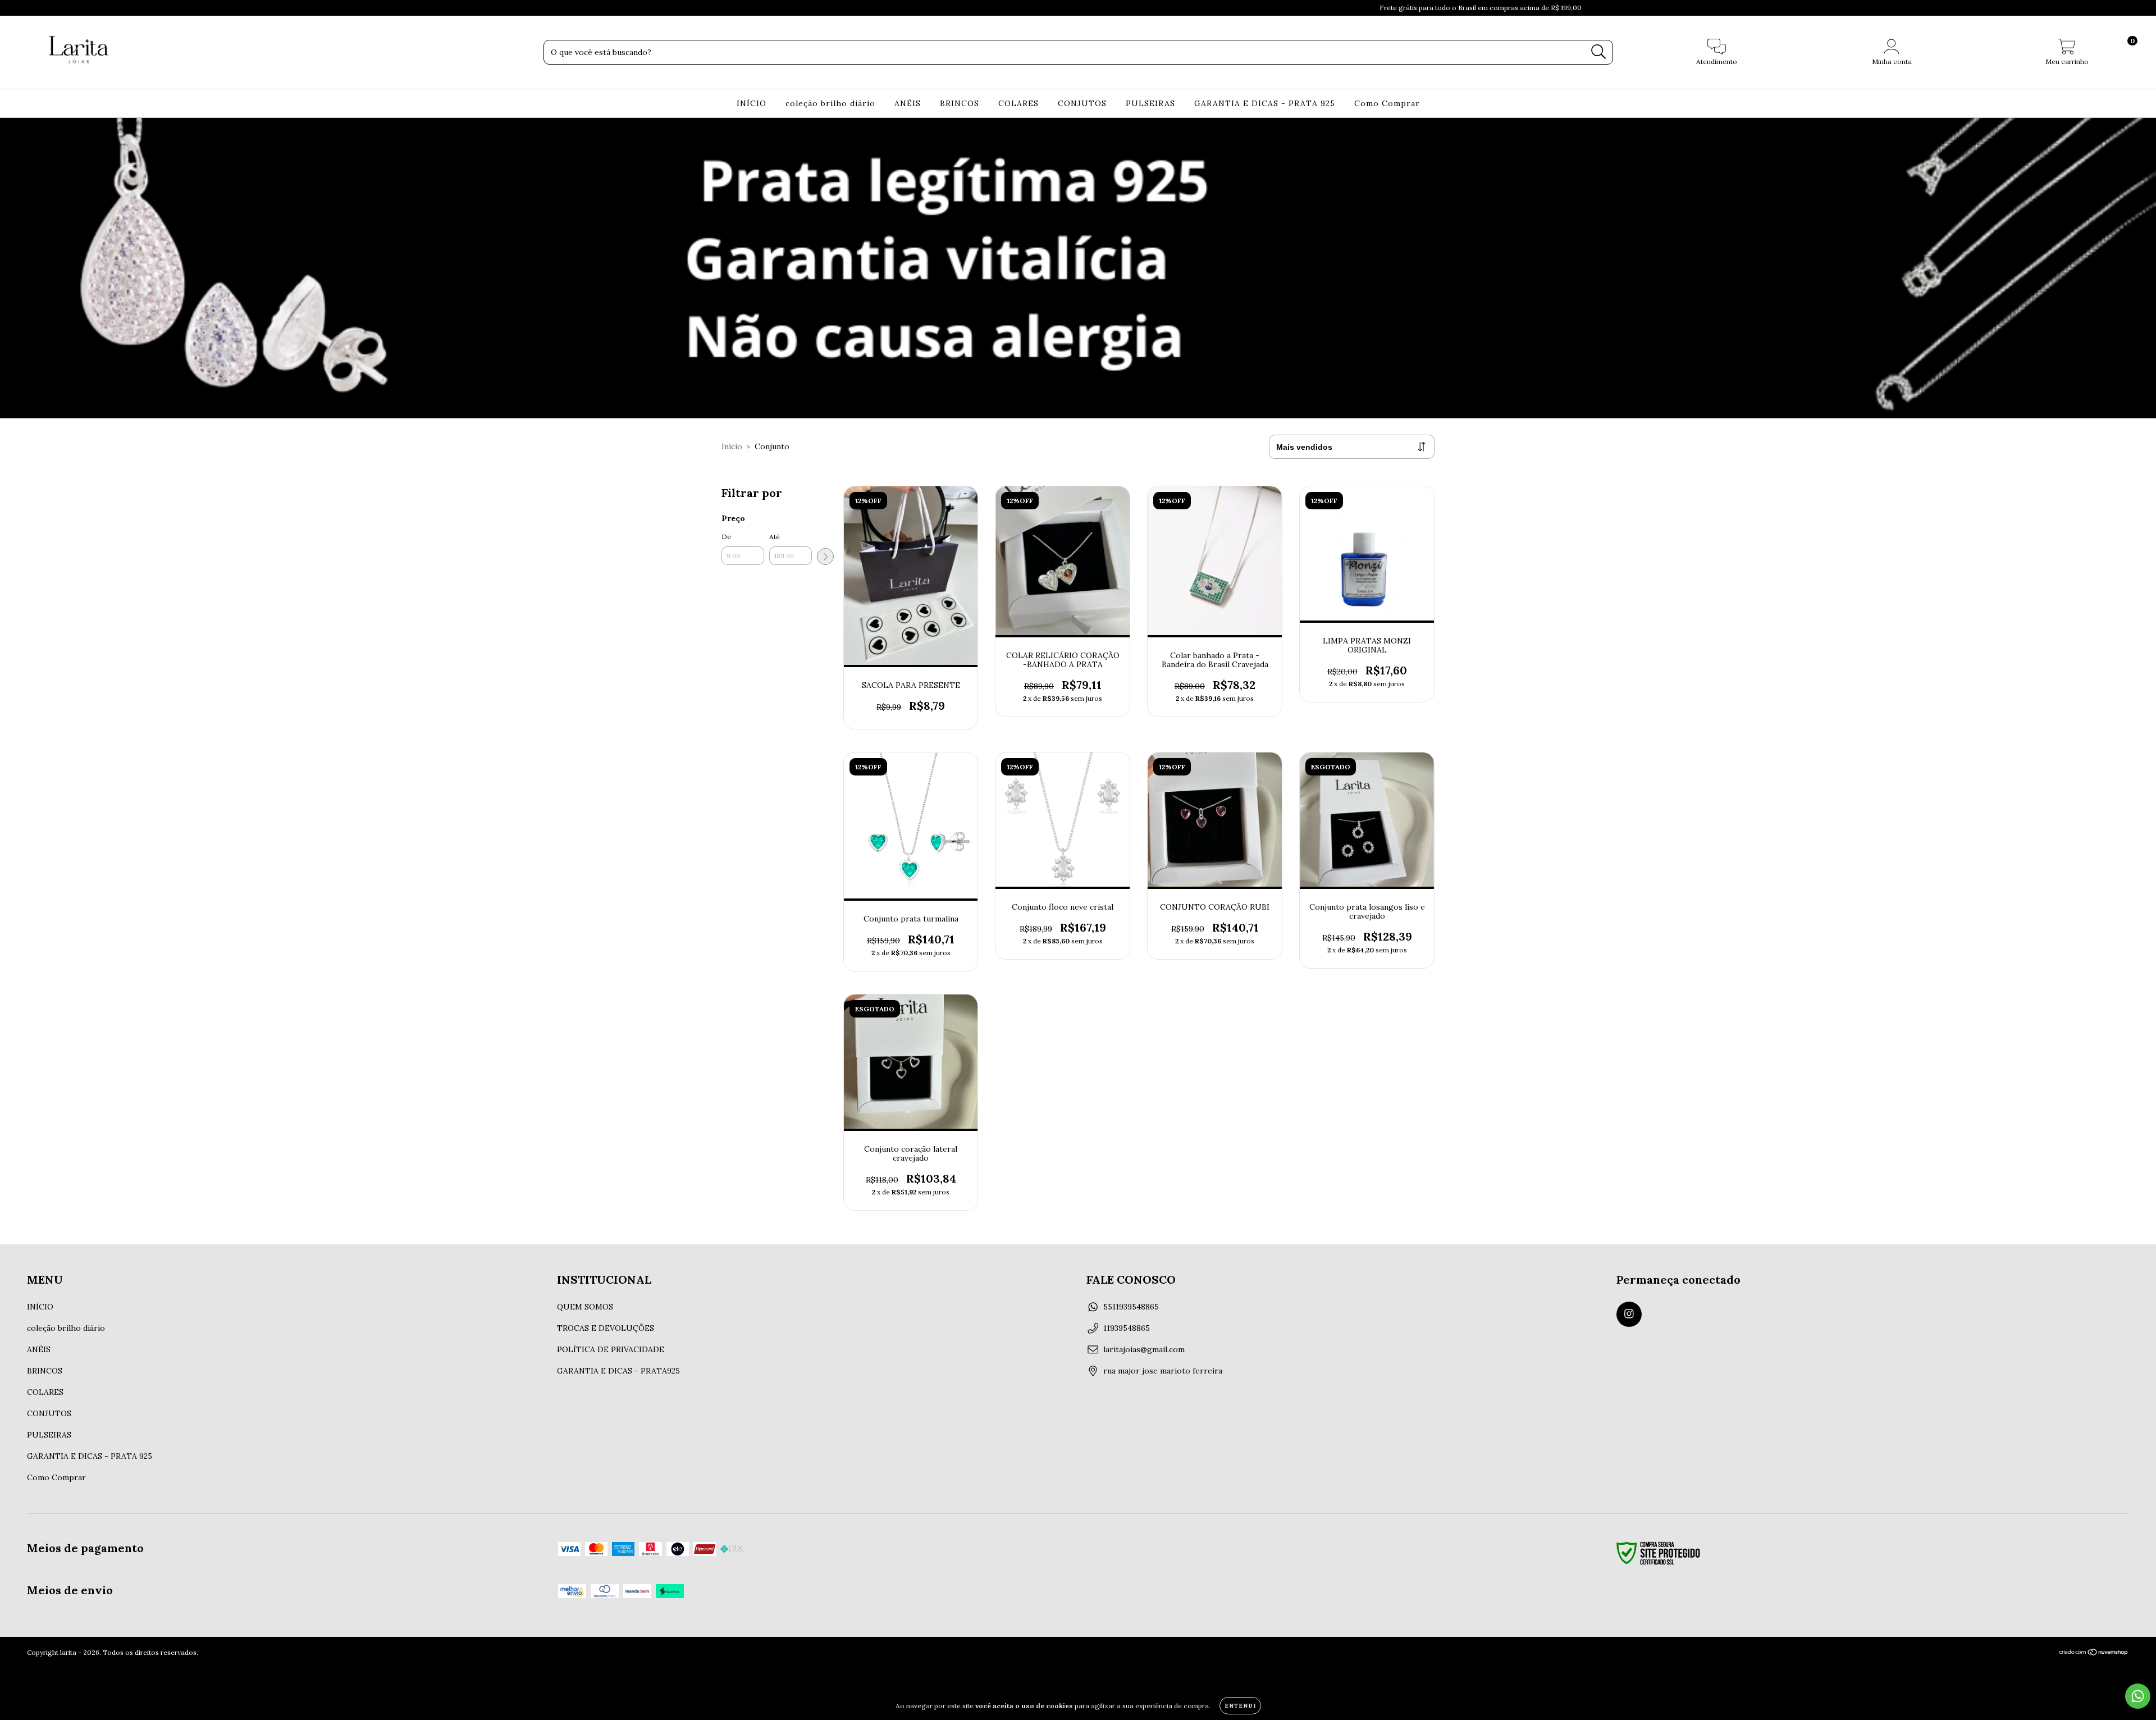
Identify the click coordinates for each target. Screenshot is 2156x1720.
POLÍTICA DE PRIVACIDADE (611, 1349)
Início (732, 446)
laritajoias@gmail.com (1144, 1349)
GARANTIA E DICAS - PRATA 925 (1265, 103)
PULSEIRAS (1150, 103)
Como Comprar (1387, 103)
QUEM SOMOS (585, 1307)
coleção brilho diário (830, 103)
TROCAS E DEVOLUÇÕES (606, 1328)
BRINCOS (960, 103)
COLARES (1018, 103)
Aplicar (825, 556)
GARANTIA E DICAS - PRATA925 (618, 1371)
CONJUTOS (1082, 103)
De (726, 537)
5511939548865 (1131, 1307)
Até (775, 537)
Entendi (1240, 1706)
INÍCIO (752, 103)
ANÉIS (908, 103)
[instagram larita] (1629, 1314)
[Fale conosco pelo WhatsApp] (2138, 1696)
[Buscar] (1599, 52)
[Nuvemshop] (2094, 1653)
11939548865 (1127, 1328)
